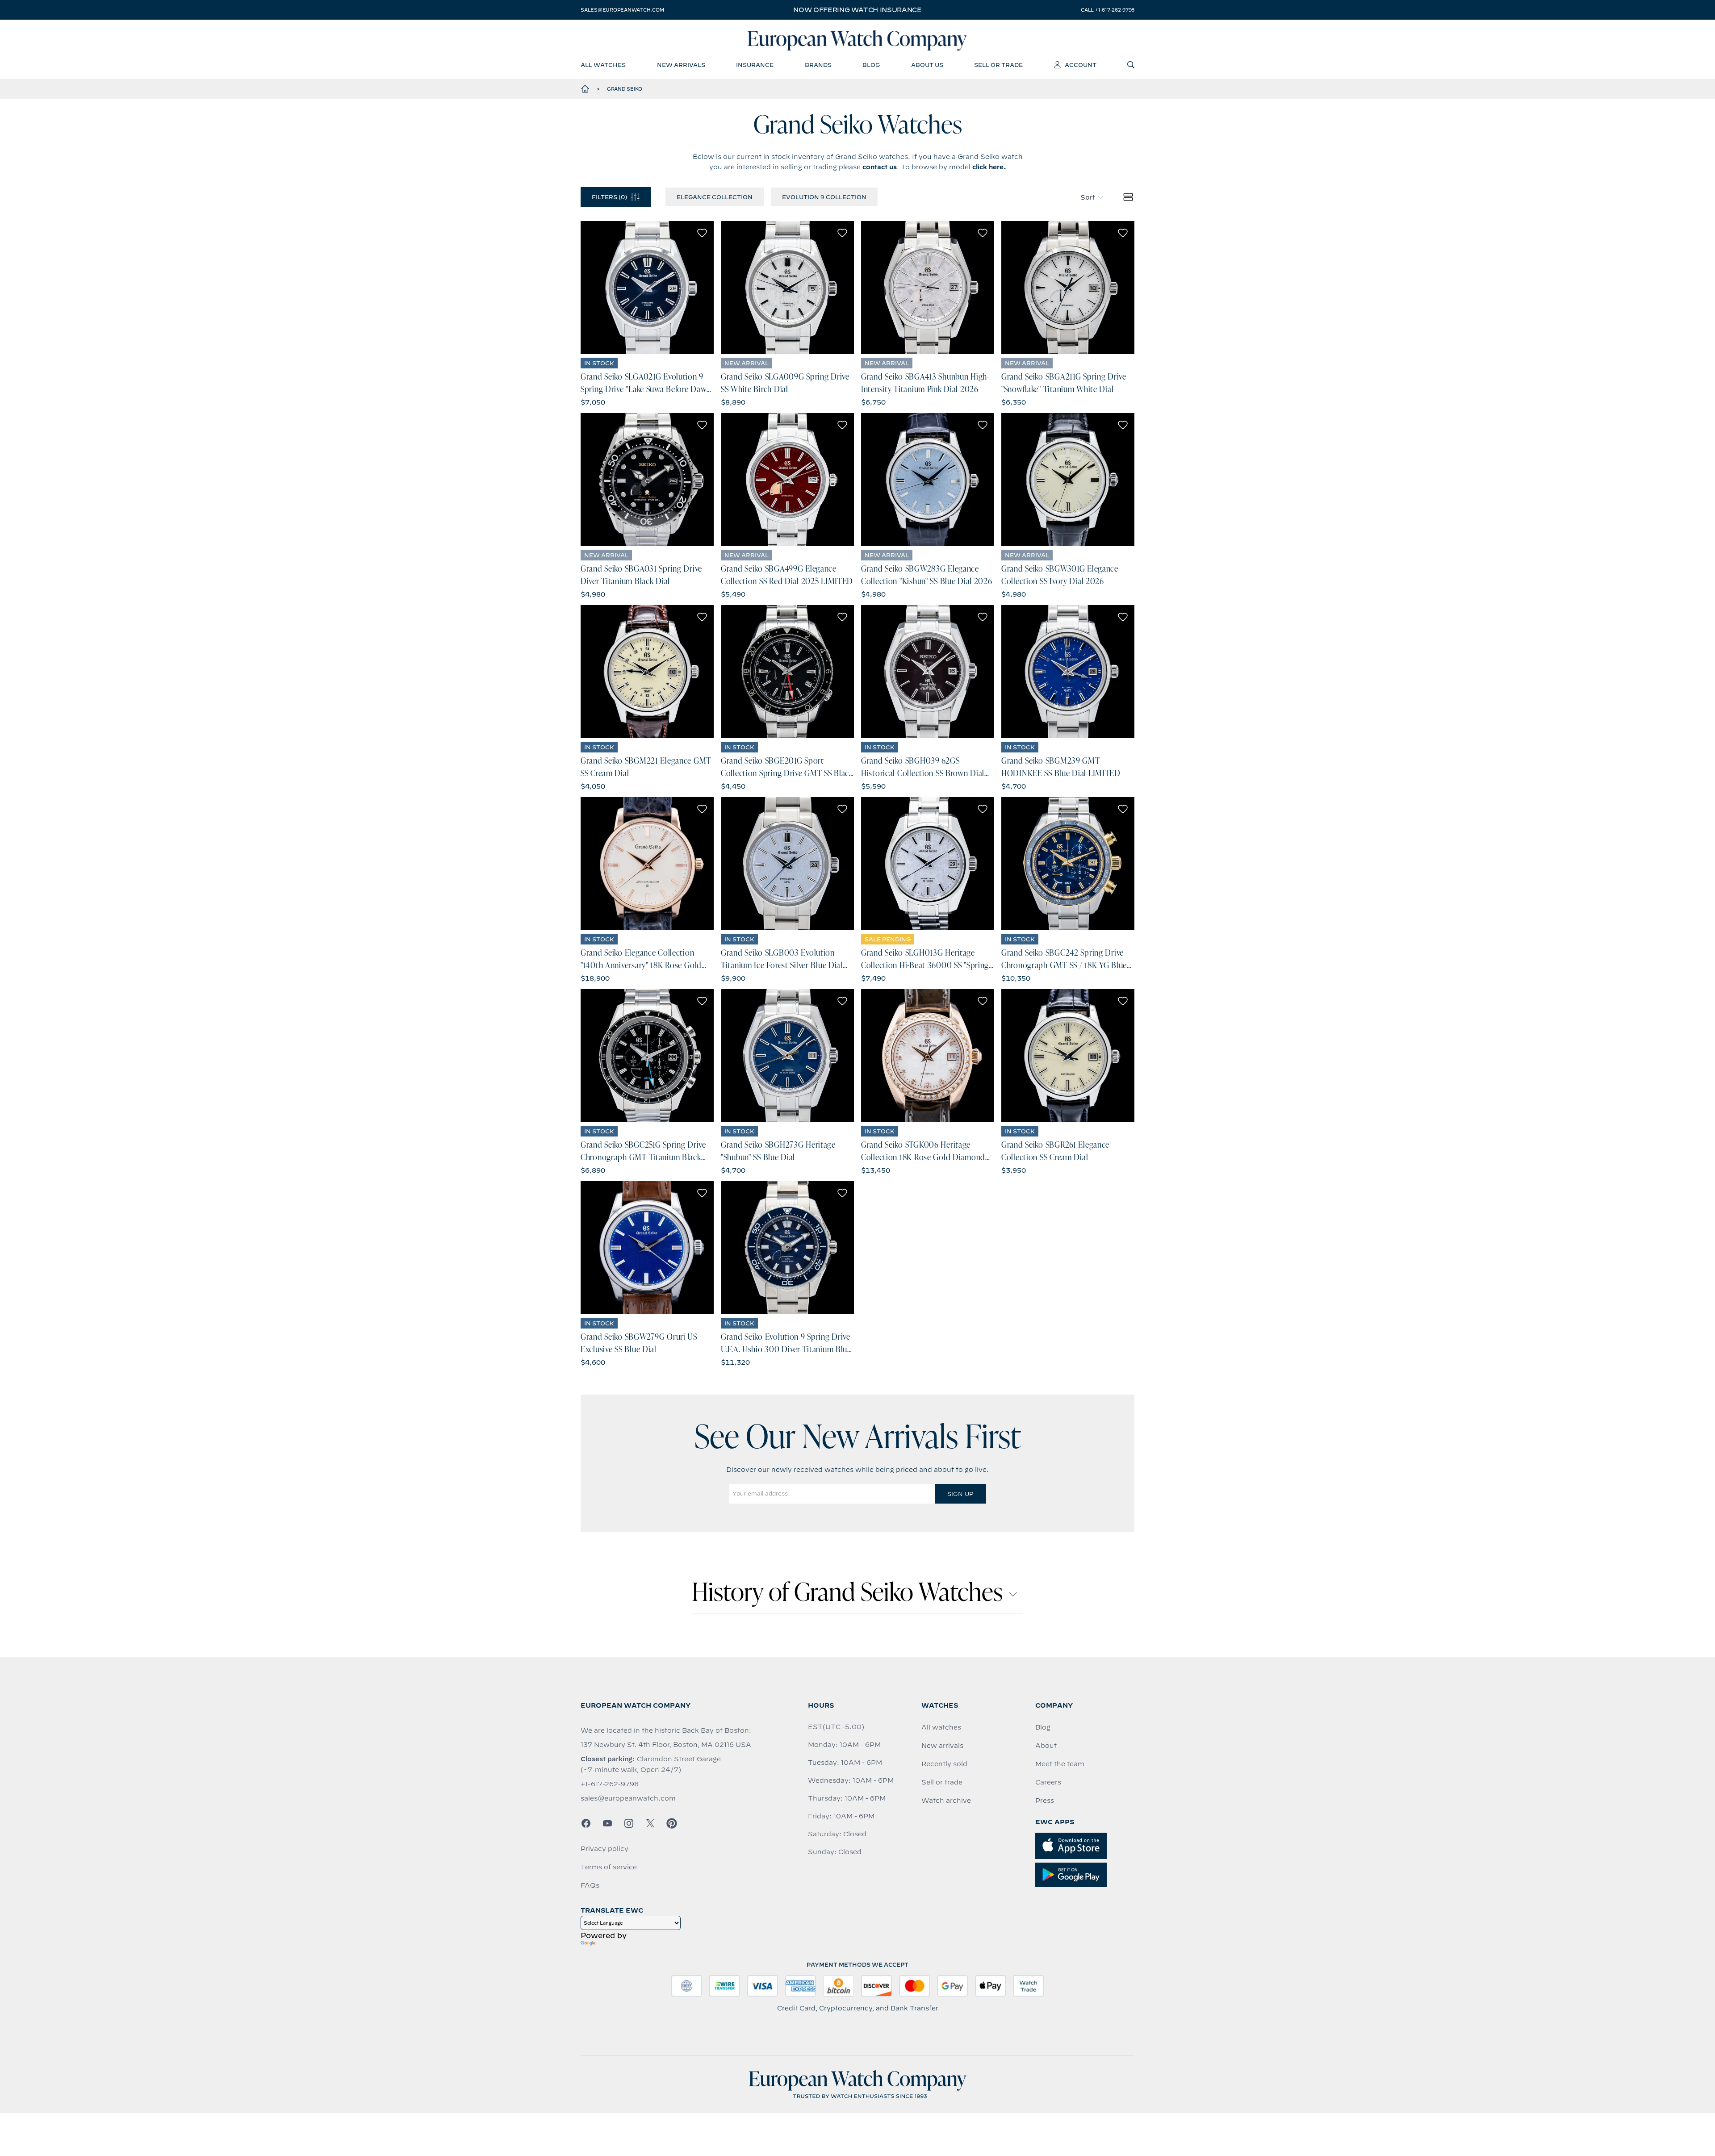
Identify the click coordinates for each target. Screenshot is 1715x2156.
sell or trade (998, 65)
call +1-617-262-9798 (1108, 10)
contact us (880, 167)
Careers (1048, 1782)
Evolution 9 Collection (824, 197)
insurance (755, 65)
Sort (1088, 197)
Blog (1043, 1727)
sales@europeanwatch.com (622, 10)
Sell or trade (942, 1782)
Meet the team (1060, 1764)
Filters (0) (609, 197)
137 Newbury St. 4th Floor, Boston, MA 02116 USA (666, 1745)
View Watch (647, 288)
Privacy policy (604, 1849)
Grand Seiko (625, 89)
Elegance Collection (715, 197)
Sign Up (960, 1494)
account (1081, 65)
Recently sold (944, 1764)
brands (818, 65)
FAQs (590, 1885)
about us (927, 65)
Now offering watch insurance (857, 10)
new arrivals (681, 65)
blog (871, 65)
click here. (989, 167)
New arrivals (942, 1746)
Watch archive (946, 1801)
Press (1045, 1801)
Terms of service (609, 1867)
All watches (941, 1727)
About (1046, 1746)
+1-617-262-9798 (610, 1784)
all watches (603, 65)
